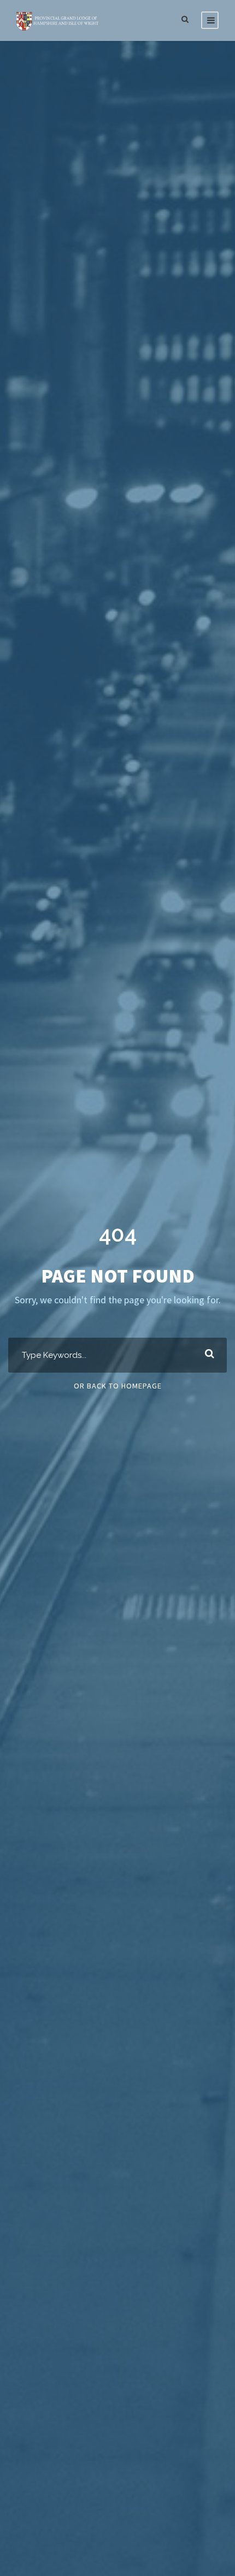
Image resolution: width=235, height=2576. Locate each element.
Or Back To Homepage (118, 1386)
